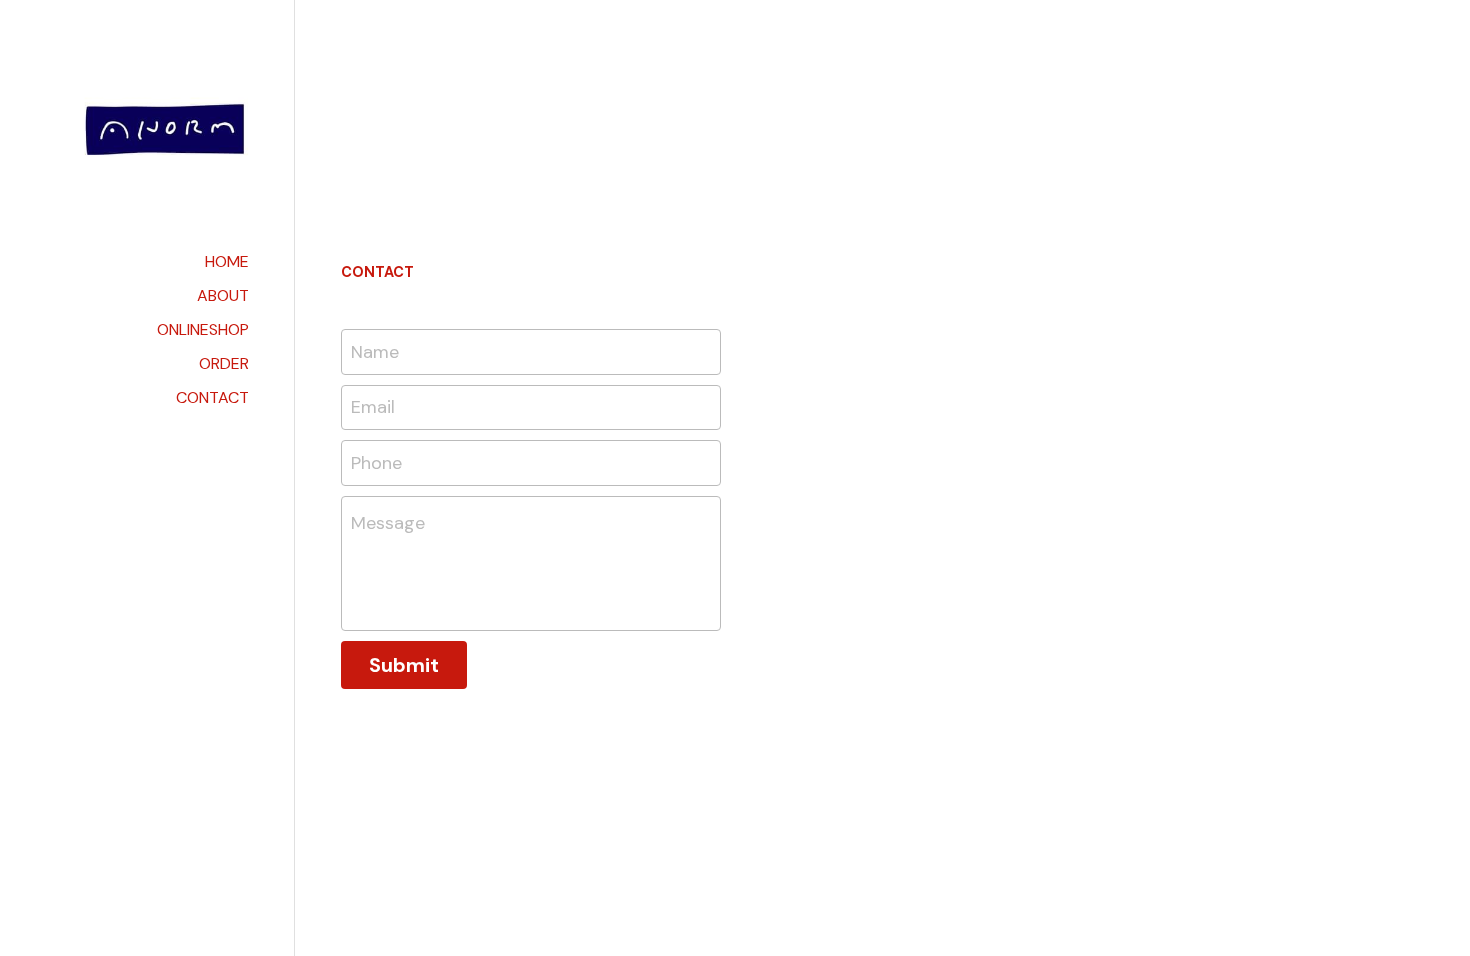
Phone (376, 462)
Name (375, 351)
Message (388, 523)
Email (373, 407)
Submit (404, 665)
